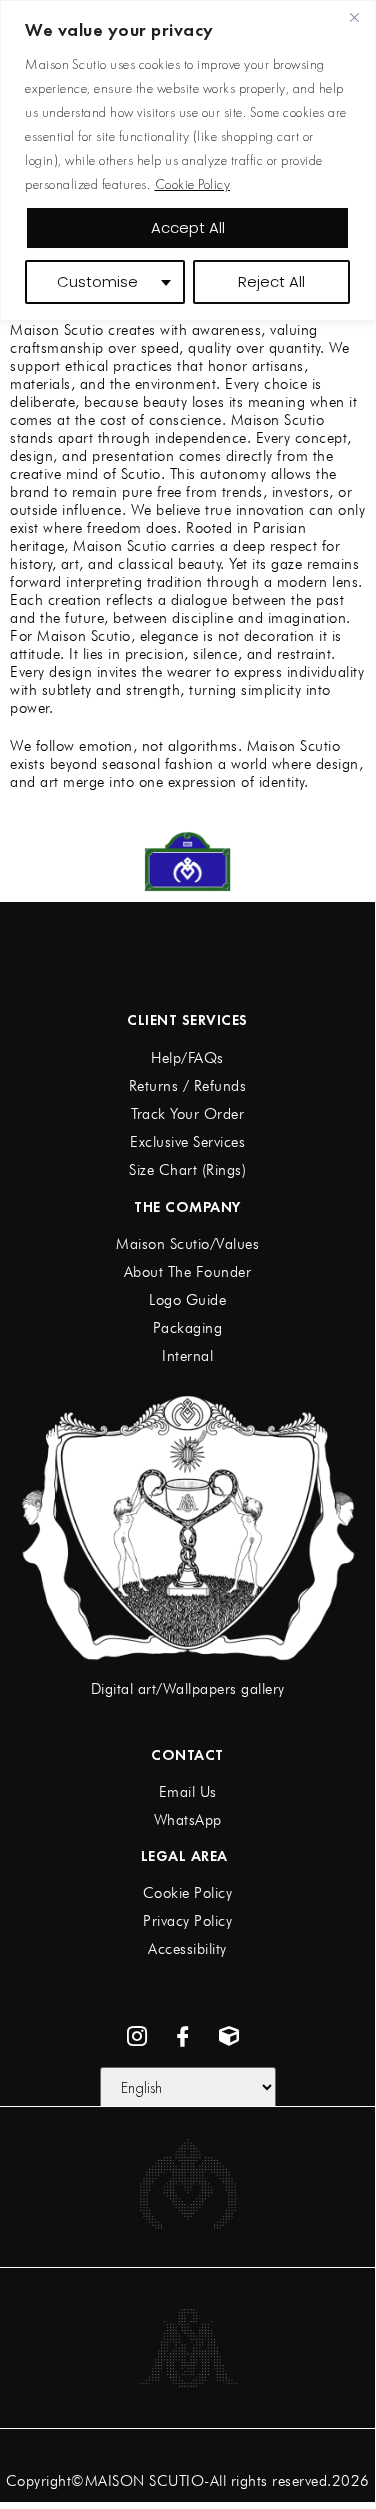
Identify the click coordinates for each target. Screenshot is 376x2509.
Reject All (271, 281)
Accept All (188, 227)
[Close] (354, 17)
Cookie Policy (193, 184)
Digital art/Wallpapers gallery (188, 1689)
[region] (187, 160)
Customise (97, 281)
